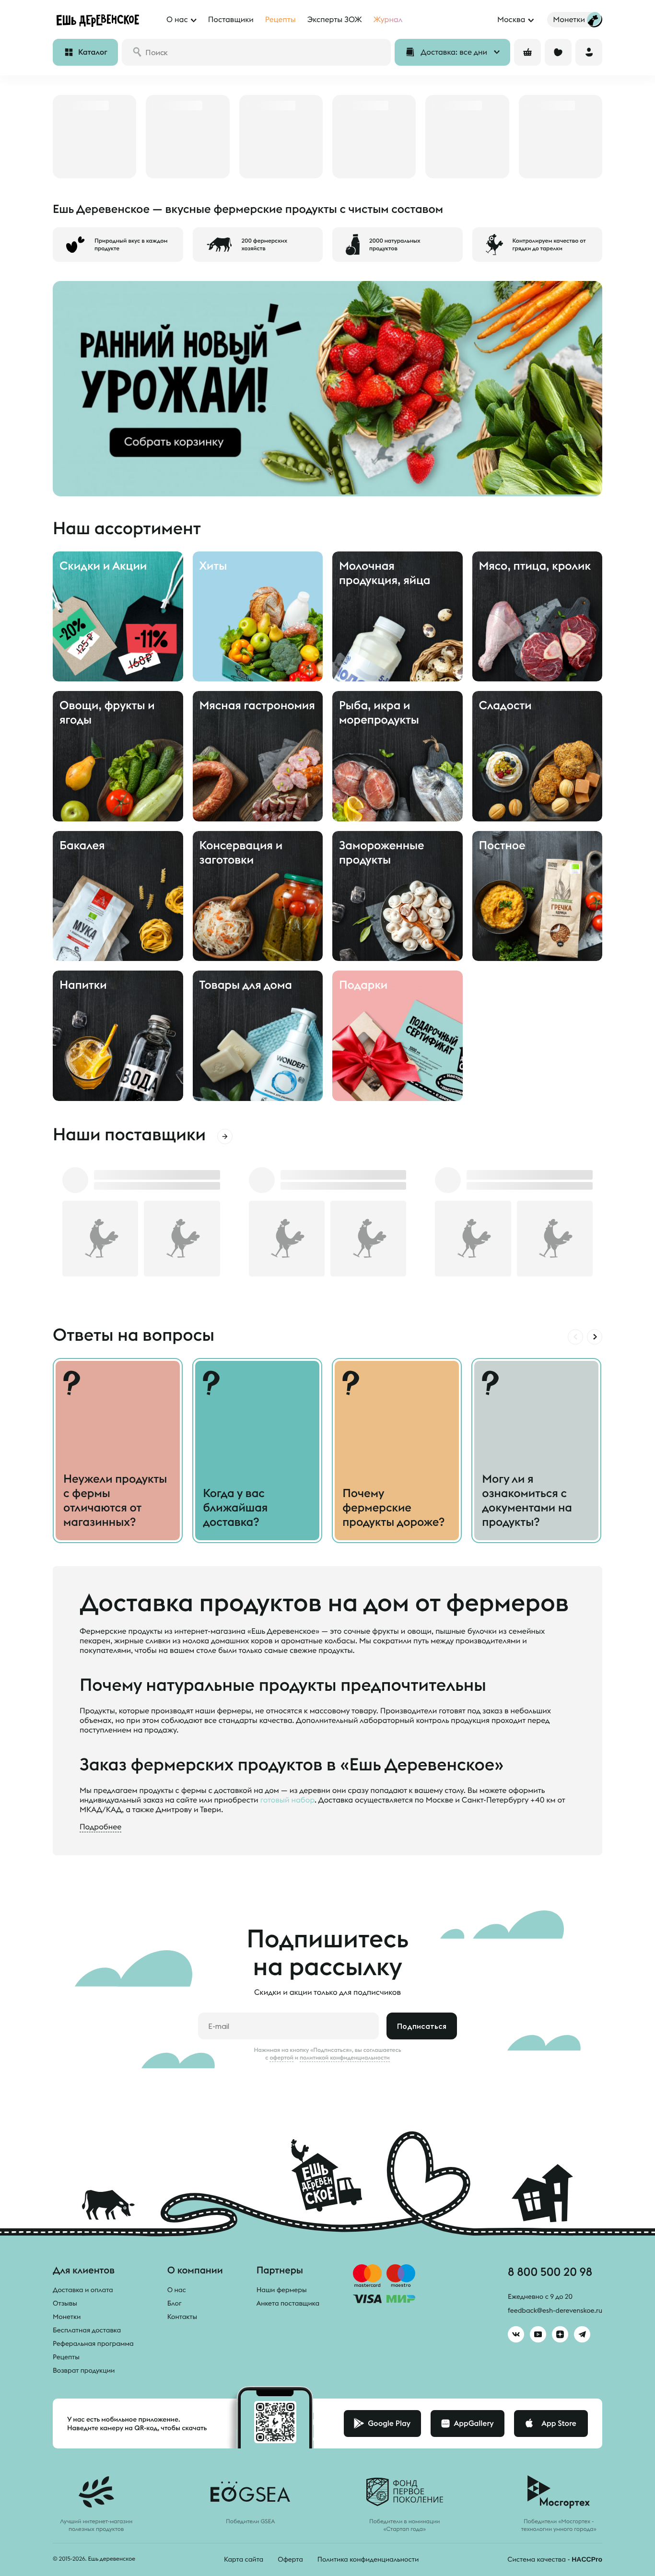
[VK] (516, 2334)
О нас (177, 2290)
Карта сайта (244, 2559)
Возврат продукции (84, 2370)
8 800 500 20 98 (550, 2272)
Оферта (290, 2559)
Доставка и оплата (83, 2290)
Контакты (182, 2317)
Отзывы (65, 2303)
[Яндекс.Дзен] (560, 2334)
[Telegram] (582, 2334)
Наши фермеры (282, 2290)
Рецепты (66, 2357)
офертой (281, 2058)
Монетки (67, 2317)
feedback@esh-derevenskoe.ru (555, 2310)
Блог (175, 2303)
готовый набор (287, 1800)
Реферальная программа (93, 2343)
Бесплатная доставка (87, 2330)
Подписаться (422, 2026)
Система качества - (555, 2559)
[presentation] (575, 1337)
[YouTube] (538, 2334)
